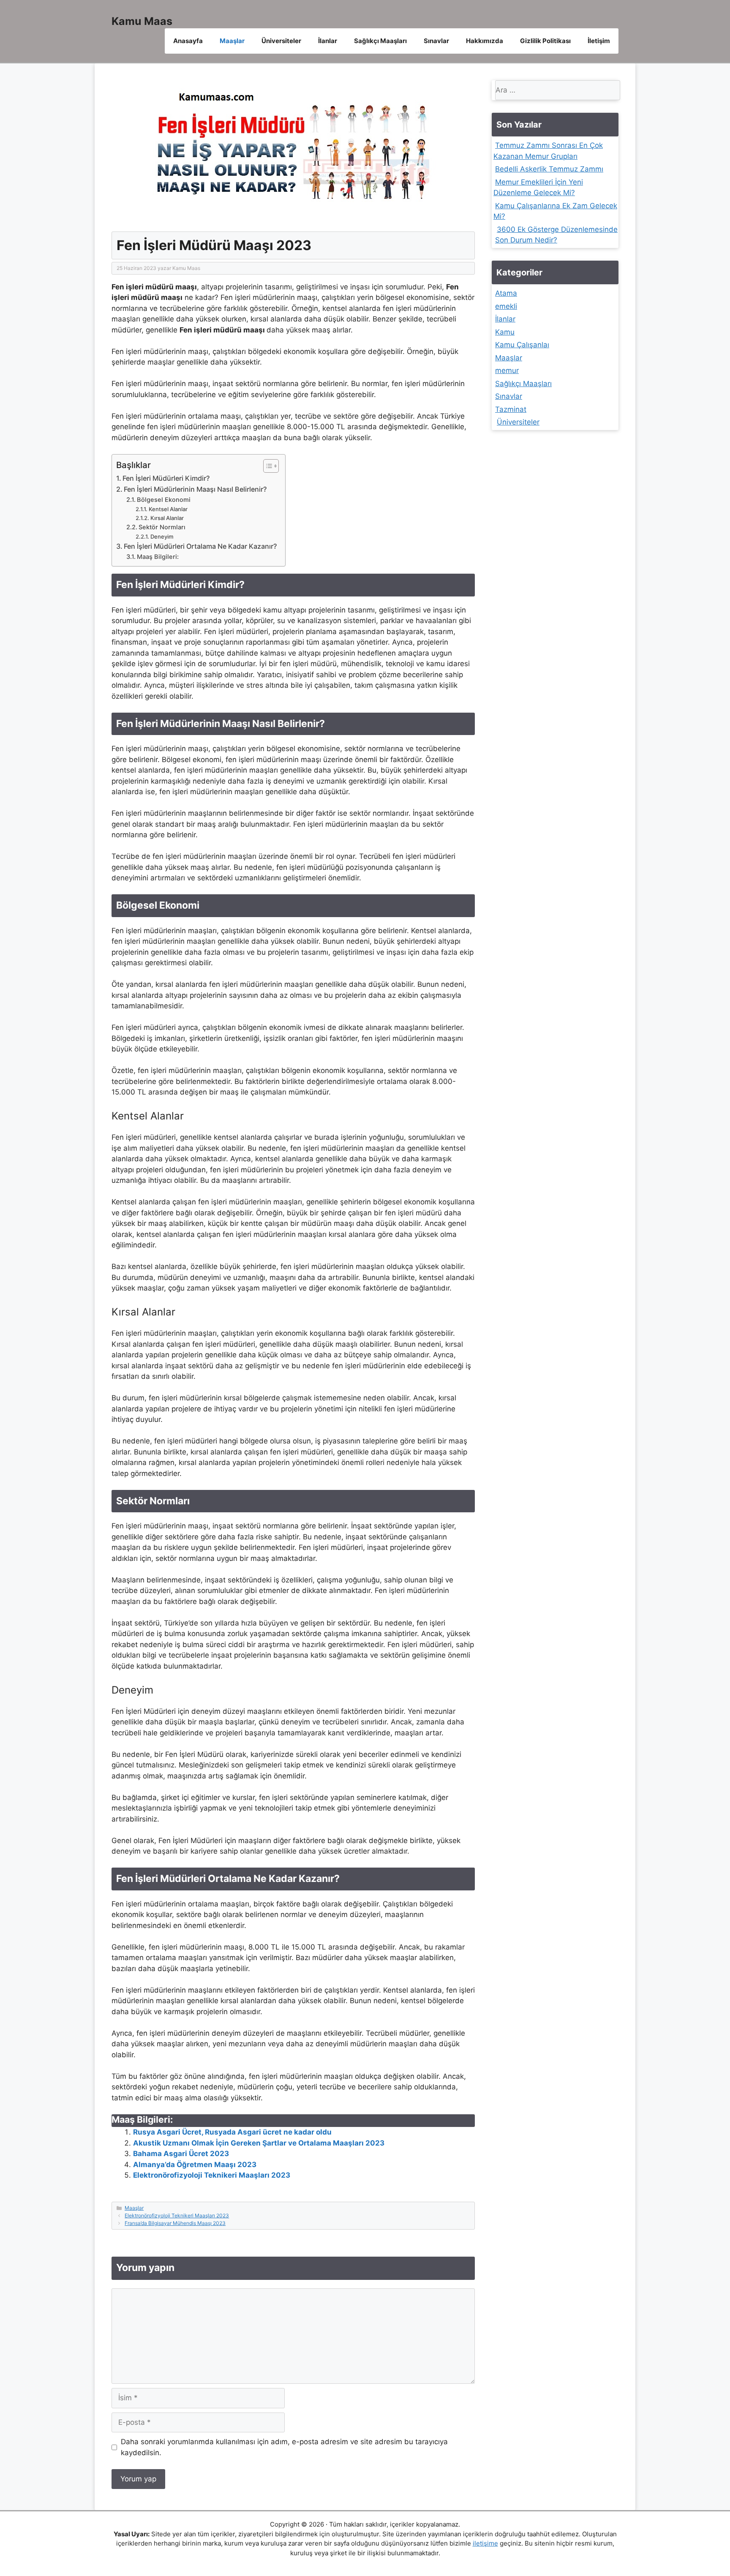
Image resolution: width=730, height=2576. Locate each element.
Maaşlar (232, 41)
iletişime (485, 2543)
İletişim (599, 41)
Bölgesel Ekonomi (164, 500)
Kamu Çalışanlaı (522, 345)
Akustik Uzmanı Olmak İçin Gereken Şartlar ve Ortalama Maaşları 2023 (259, 2143)
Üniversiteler (281, 41)
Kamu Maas (142, 21)
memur (507, 370)
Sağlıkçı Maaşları (380, 41)
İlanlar (328, 41)
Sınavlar (436, 41)
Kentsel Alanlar (168, 509)
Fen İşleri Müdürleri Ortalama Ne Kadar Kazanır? (200, 546)
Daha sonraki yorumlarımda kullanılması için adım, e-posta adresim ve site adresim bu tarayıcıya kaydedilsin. (284, 2447)
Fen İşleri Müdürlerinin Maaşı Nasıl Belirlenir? (195, 489)
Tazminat (511, 409)
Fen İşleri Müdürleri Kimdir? (166, 478)
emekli (506, 306)
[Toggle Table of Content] (267, 466)
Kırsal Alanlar (167, 518)
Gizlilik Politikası (545, 41)
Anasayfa (188, 41)
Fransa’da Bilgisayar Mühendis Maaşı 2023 (175, 2223)
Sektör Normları (162, 527)
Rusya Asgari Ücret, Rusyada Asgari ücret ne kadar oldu (232, 2132)
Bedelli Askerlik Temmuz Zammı (549, 169)
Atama (506, 293)
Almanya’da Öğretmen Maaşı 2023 (195, 2165)
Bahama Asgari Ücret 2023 (181, 2154)
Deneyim (162, 536)
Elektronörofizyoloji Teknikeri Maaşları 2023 (212, 2175)
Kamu (505, 332)
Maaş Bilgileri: (158, 557)
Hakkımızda (485, 41)
